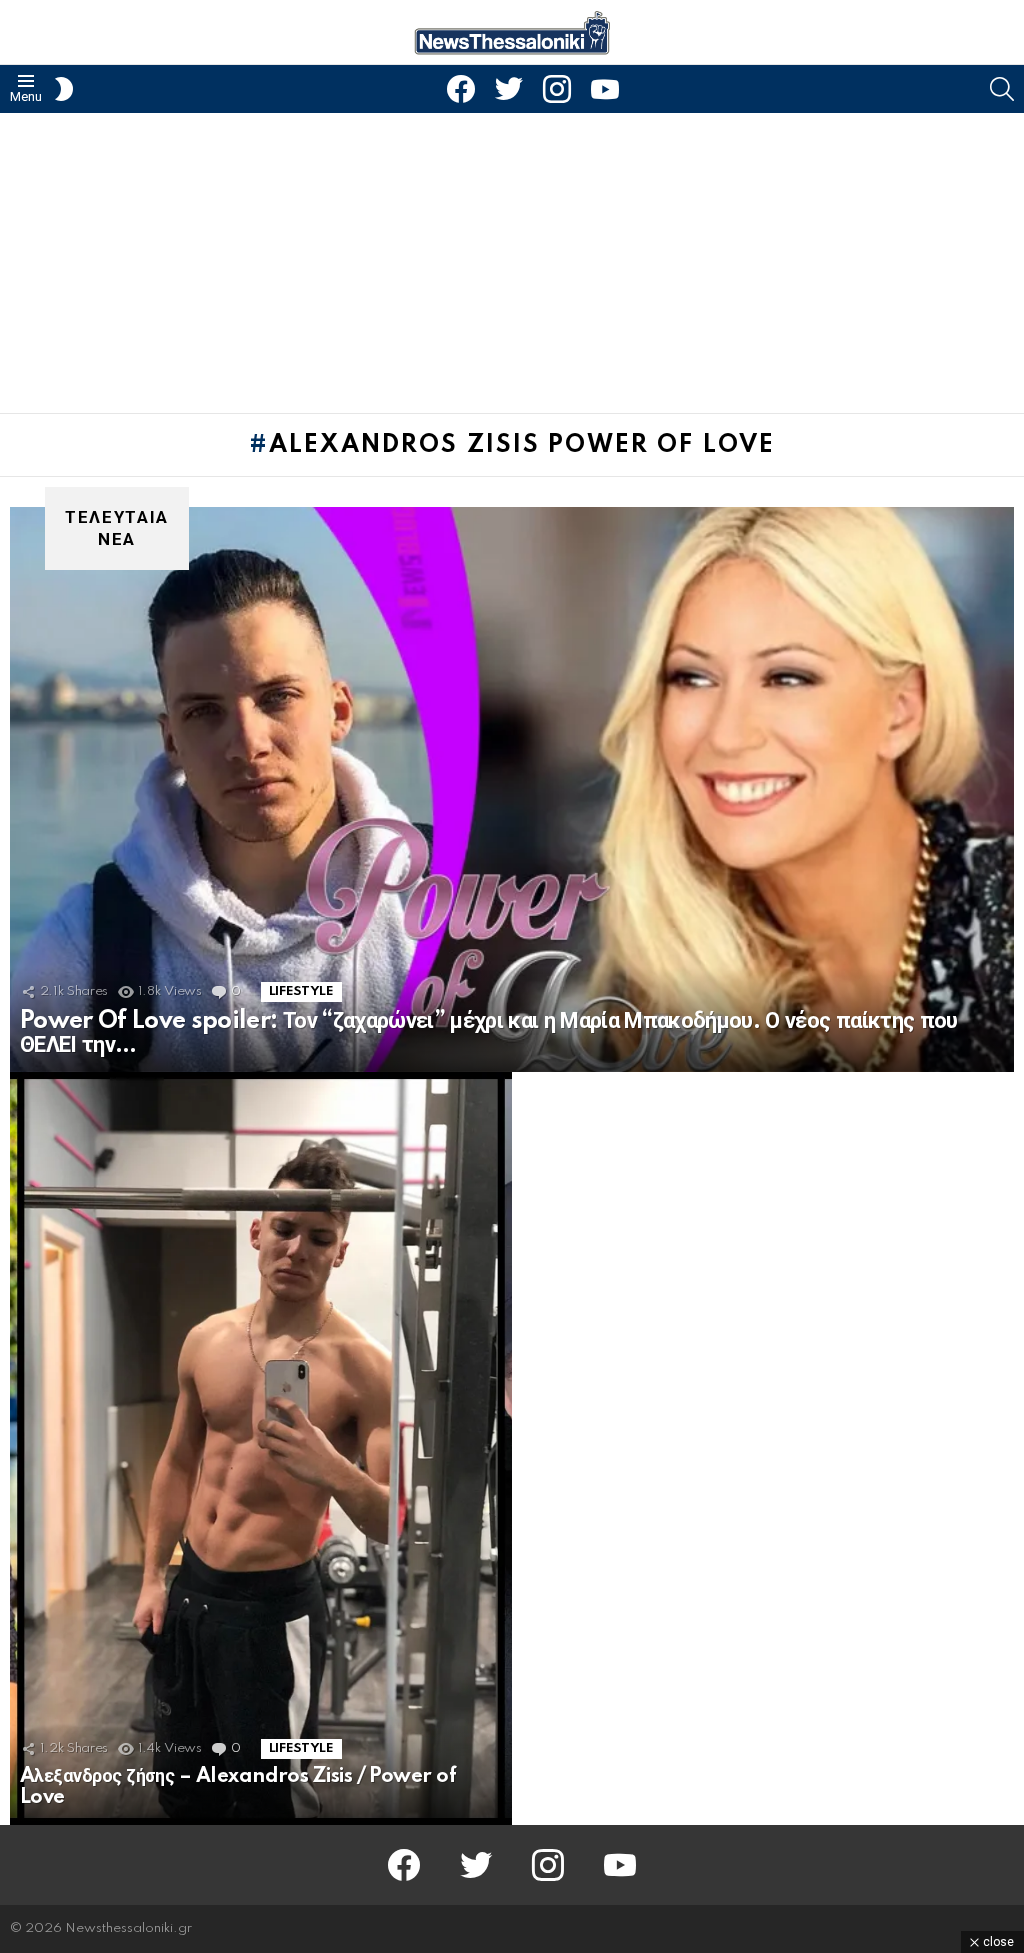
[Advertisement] (512, 263)
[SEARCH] (1002, 89)
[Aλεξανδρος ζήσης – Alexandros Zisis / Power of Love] (261, 1448)
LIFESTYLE (301, 991)
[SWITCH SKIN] (64, 89)
